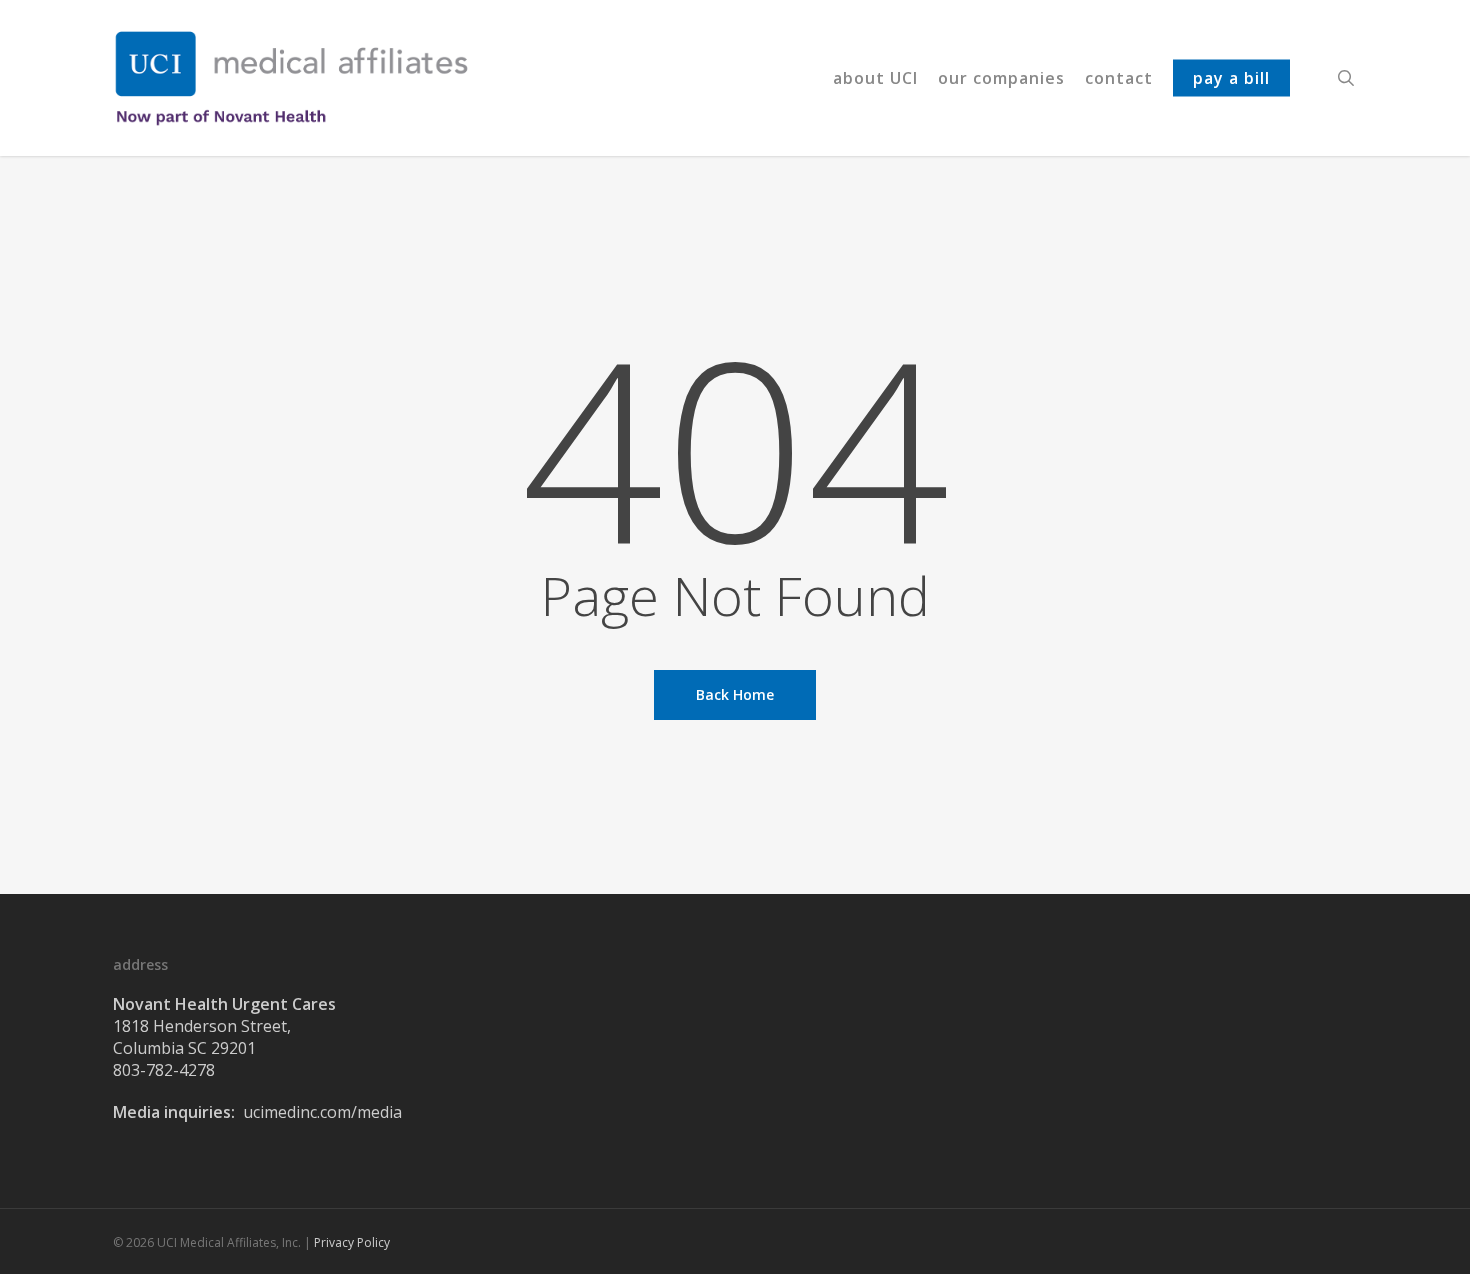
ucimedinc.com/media (322, 1112)
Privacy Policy (352, 1242)
